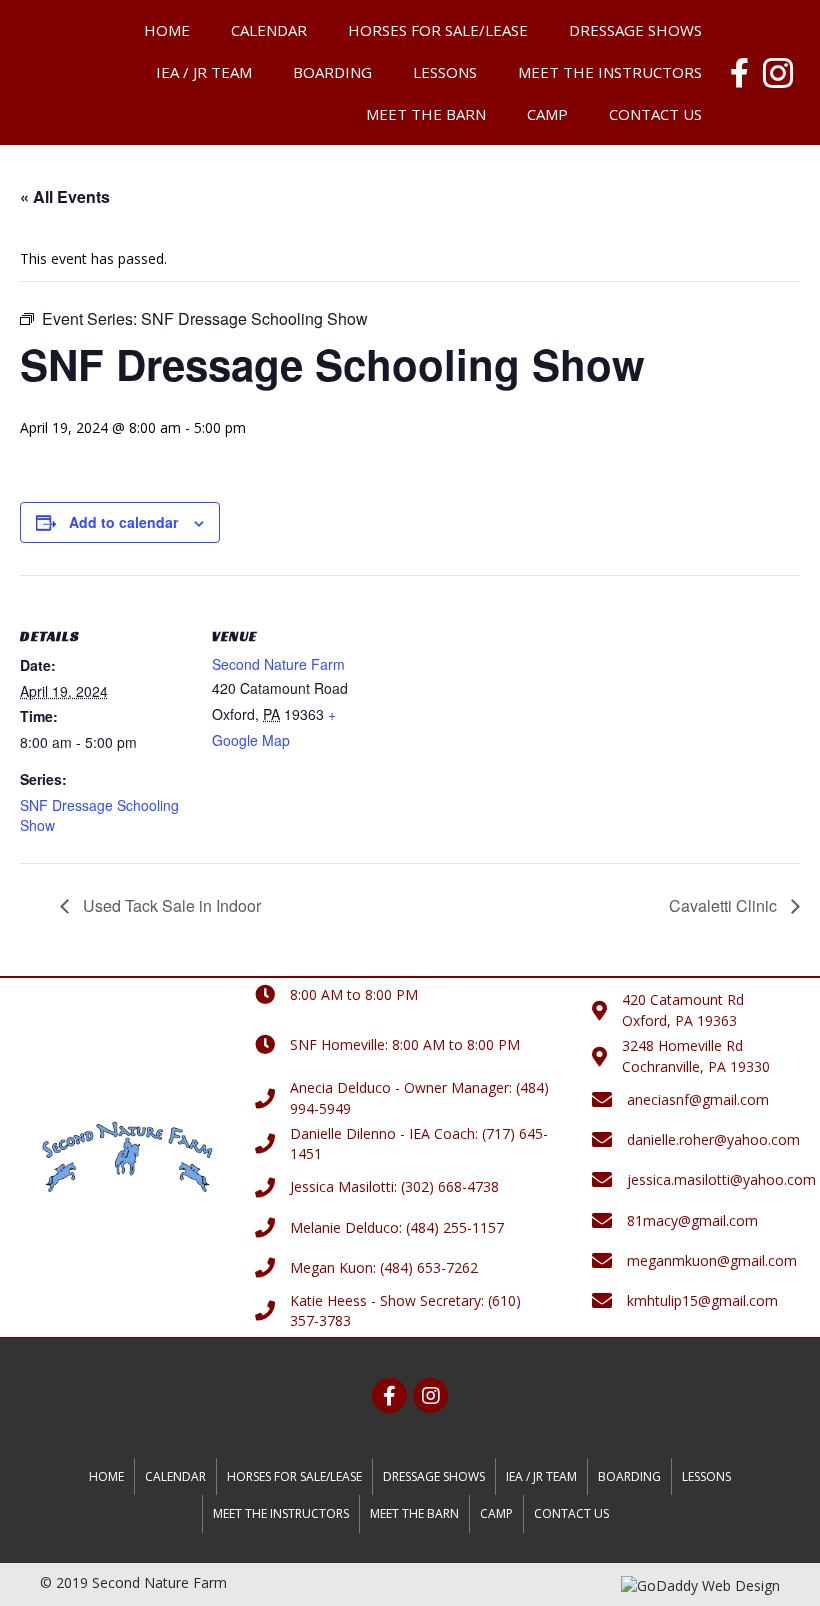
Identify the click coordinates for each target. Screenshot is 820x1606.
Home (167, 30)
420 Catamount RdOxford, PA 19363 (683, 1009)
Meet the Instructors (610, 72)
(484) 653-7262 (429, 1267)
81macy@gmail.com (692, 1220)
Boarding (332, 72)
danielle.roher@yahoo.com (713, 1139)
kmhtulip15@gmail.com (702, 1300)
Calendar (269, 30)
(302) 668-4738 (450, 1186)
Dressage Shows (635, 30)
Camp (547, 114)
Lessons (445, 72)
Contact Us (655, 114)
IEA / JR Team (204, 72)
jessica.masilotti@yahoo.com (721, 1179)
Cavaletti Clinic (725, 905)
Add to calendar (123, 522)
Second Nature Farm (278, 664)
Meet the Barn (426, 114)
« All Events (65, 196)
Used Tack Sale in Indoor (170, 905)
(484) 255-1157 (455, 1227)
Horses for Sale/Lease (438, 30)
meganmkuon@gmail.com (712, 1260)
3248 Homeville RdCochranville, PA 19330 (696, 1055)
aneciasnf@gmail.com (698, 1099)
